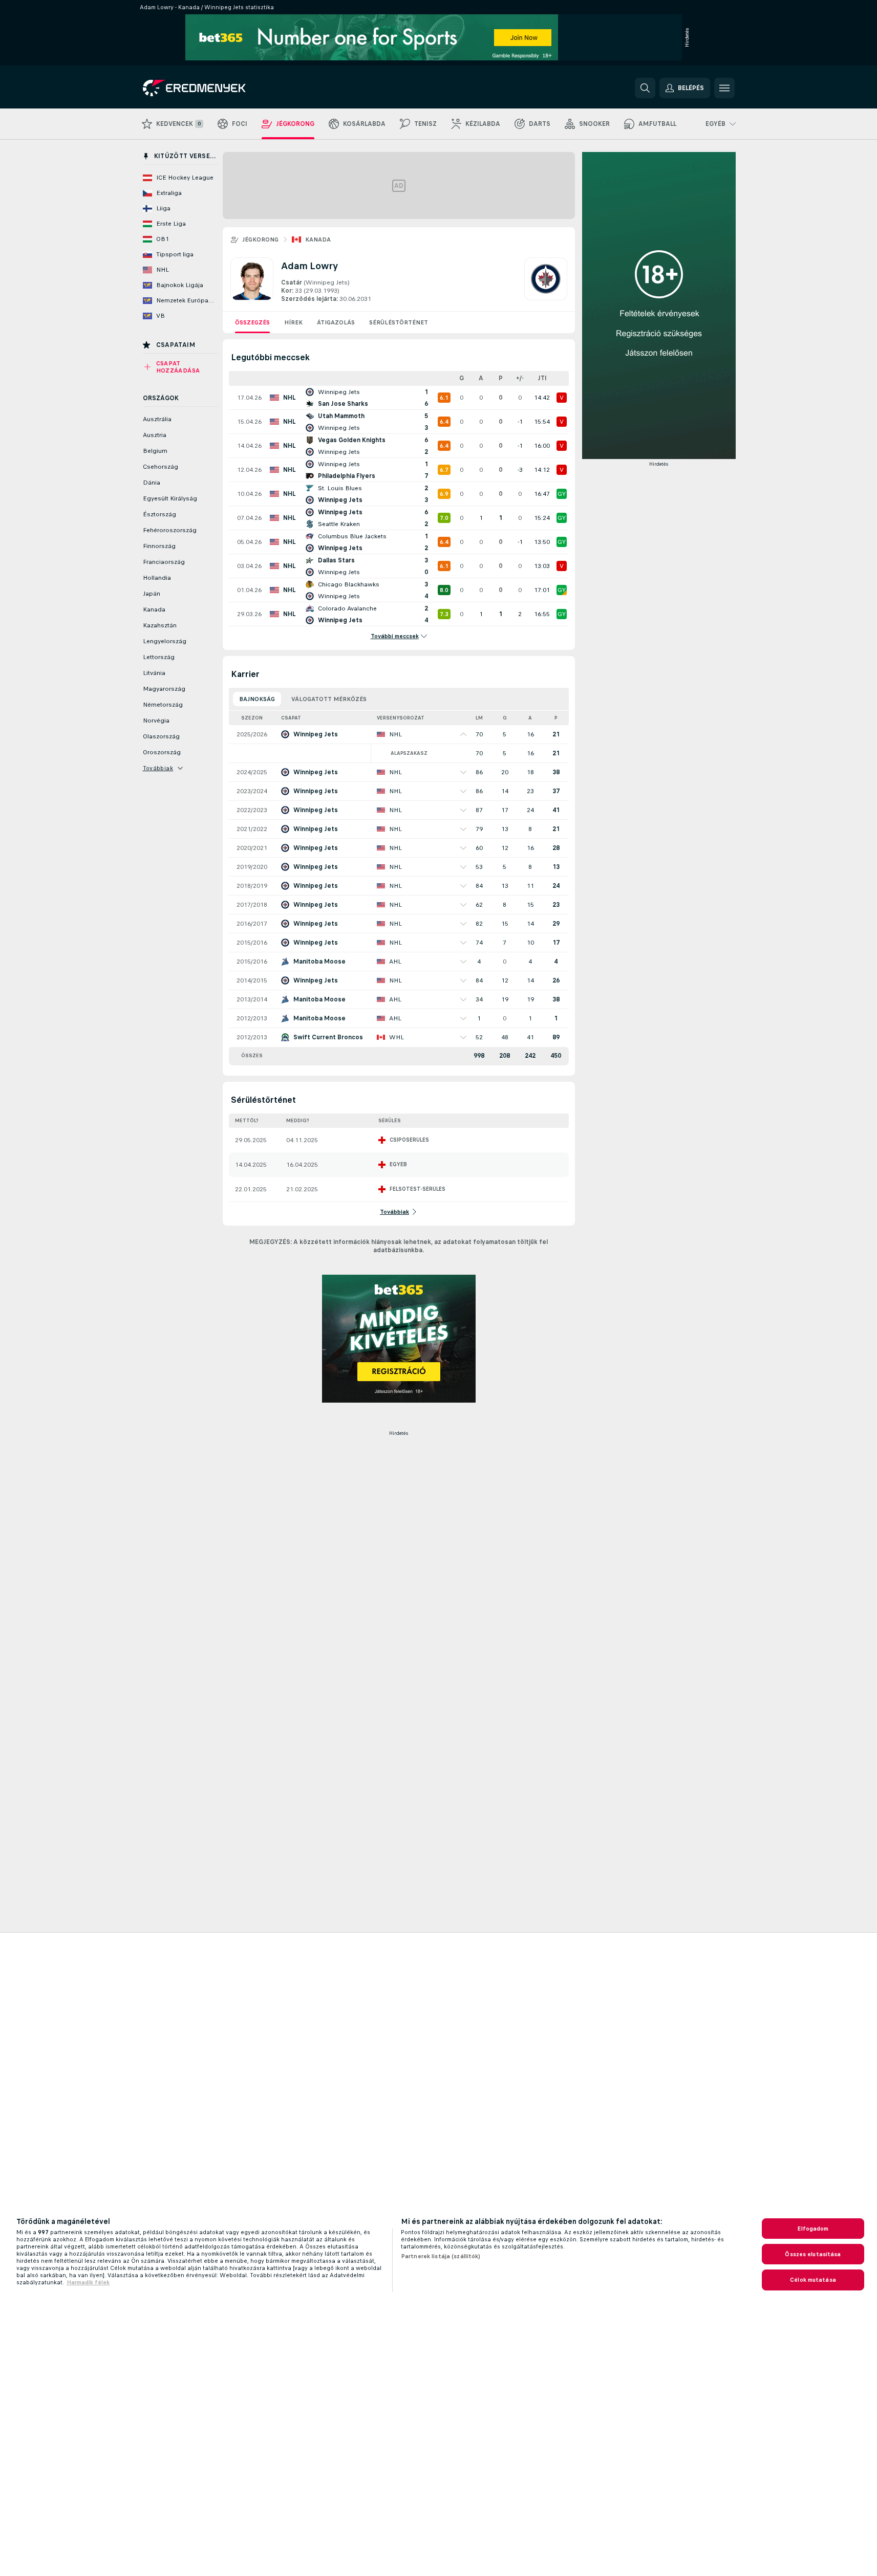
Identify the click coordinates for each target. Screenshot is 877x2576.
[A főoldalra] (213, 88)
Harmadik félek (88, 2282)
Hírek (293, 322)
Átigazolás (336, 322)
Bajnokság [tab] (257, 699)
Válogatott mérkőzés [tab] (329, 699)
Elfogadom (813, 2229)
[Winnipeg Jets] (546, 280)
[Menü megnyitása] (724, 88)
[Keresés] (645, 88)
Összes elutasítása (813, 2254)
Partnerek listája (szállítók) (441, 2256)
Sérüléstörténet (399, 322)
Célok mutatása (813, 2280)
